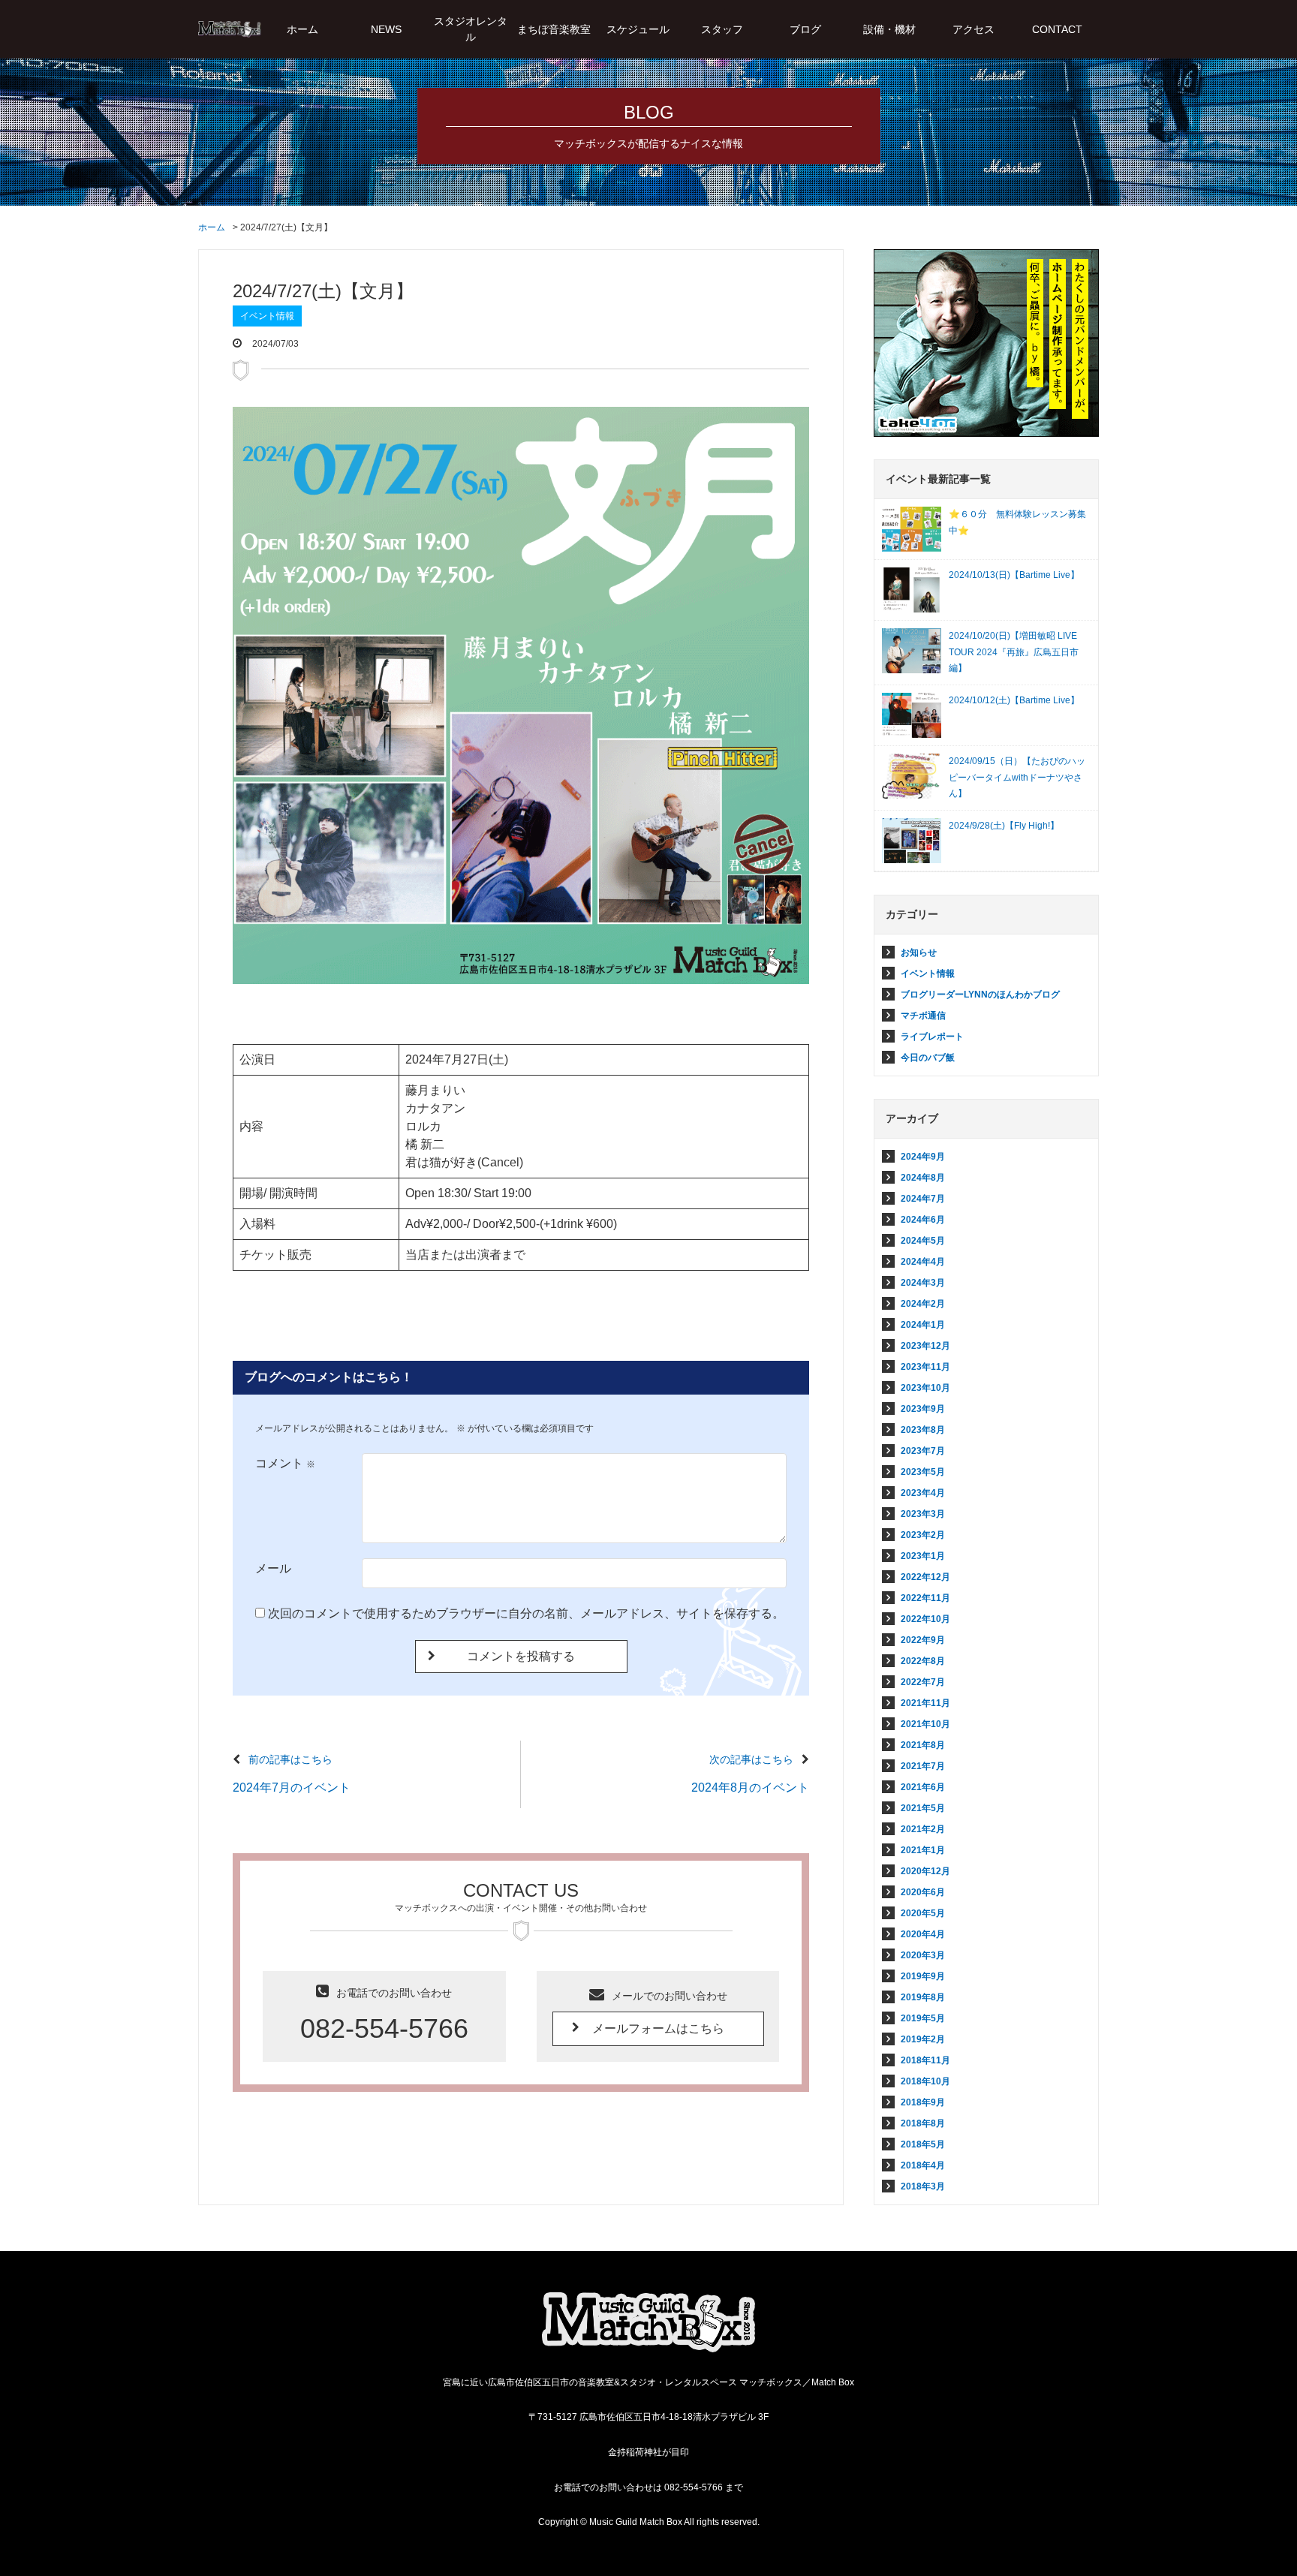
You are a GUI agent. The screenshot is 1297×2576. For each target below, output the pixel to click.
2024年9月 (923, 1157)
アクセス (974, 29)
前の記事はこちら (290, 1759)
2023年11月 (925, 1367)
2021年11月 (925, 1703)
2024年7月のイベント (292, 1788)
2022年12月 (925, 1577)
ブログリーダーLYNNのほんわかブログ (980, 995)
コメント (285, 1463)
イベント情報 (267, 316)
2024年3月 (923, 1283)
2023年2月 (923, 1535)
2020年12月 (925, 1871)
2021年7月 (923, 1766)
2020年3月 (923, 1955)
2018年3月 (923, 2186)
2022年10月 (925, 1619)
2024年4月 (923, 1262)
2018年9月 (923, 2102)
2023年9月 (923, 1409)
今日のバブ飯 (928, 1058)
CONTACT (1057, 29)
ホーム (302, 29)
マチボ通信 (923, 1016)
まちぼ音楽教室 (554, 29)
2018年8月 (923, 2123)
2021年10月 (925, 1724)
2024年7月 (923, 1199)
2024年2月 (923, 1304)
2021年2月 (923, 1829)
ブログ (805, 29)
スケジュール (638, 29)
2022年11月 (925, 1598)
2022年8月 (923, 1661)
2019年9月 (923, 1976)
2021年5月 (923, 1808)
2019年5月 (923, 2018)
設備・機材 (889, 29)
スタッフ (722, 29)
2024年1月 (923, 1325)
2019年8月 (923, 1997)
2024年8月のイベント (750, 1788)
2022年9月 (923, 1640)
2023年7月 (923, 1451)
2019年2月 (923, 2039)
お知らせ (919, 952)
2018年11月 (925, 2060)
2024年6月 (923, 1220)
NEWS (386, 29)
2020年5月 (923, 1913)
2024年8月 (923, 1178)
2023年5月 (923, 1472)
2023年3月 (923, 1514)
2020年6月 (923, 1892)
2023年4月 (923, 1493)
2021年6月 (923, 1787)
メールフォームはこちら (658, 2028)
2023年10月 (925, 1388)
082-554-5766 (384, 2028)
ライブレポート (932, 1037)
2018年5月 (923, 2144)
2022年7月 (923, 1682)
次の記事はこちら (751, 1759)
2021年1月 (923, 1850)
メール (273, 1568)
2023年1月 (923, 1556)
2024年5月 (923, 1241)
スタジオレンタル (471, 29)
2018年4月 (923, 2165)
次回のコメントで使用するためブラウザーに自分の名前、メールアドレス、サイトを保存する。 (526, 1613)
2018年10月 (925, 2081)
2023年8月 (923, 1430)
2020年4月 (923, 1934)
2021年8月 (923, 1745)
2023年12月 (925, 1346)
